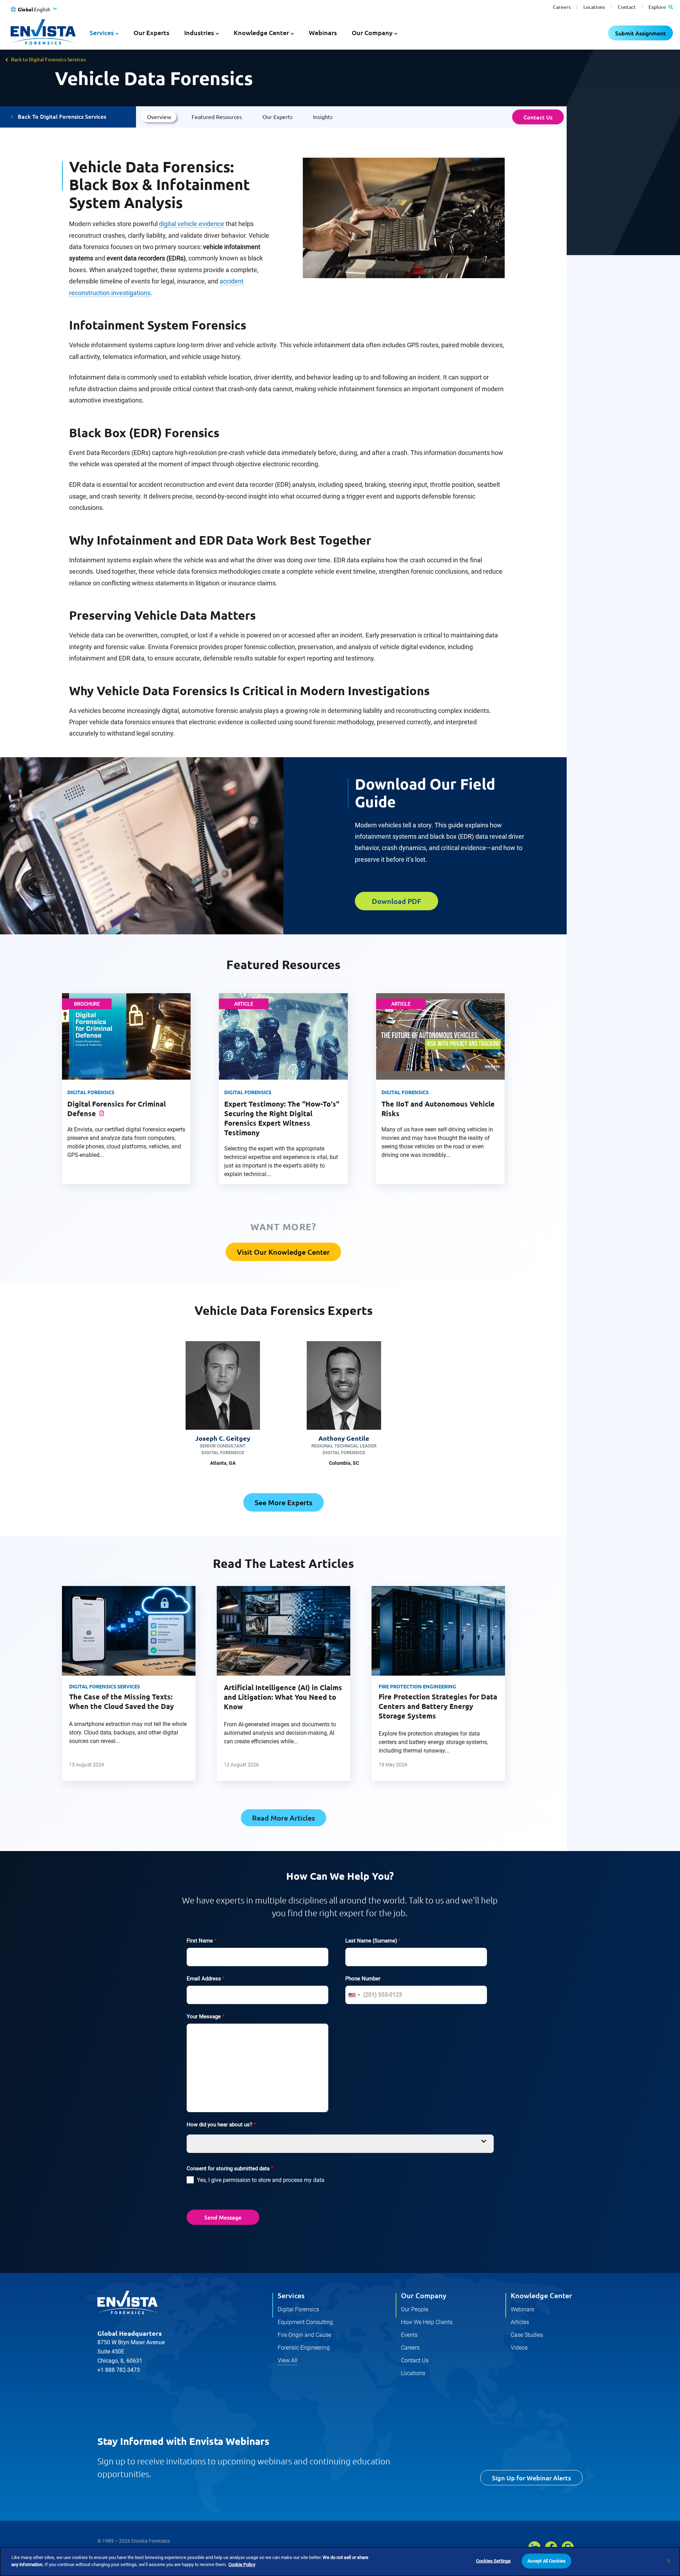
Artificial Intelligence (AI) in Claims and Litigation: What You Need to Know (283, 1697)
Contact (627, 7)
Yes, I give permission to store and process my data (261, 2180)
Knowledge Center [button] (261, 32)
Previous (50, 1691)
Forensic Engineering (304, 2348)
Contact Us (538, 117)
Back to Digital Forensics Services (48, 59)
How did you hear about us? (221, 2125)
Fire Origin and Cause (304, 2335)
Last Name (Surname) (373, 1941)
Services (291, 2295)
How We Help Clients (427, 2322)
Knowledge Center (541, 2295)
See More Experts (284, 1502)
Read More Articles (284, 1818)
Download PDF (396, 901)
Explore (658, 7)
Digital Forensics (298, 2309)
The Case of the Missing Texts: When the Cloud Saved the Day (121, 1701)
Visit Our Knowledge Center (283, 1252)
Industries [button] (199, 32)
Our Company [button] (372, 32)
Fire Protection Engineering (417, 1686)
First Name (202, 1941)
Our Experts (151, 32)
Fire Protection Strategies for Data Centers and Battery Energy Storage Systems (438, 1706)
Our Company (424, 2295)
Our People (415, 2309)
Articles (520, 2322)
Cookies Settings (493, 2561)
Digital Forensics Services (104, 1686)
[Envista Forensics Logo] (127, 2302)
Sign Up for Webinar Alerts (531, 2478)
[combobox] (354, 1995)
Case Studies (527, 2335)
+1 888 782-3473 (119, 2370)
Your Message (205, 2017)
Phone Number (363, 1979)
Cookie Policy (242, 2564)
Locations (594, 7)
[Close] (669, 2561)
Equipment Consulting (305, 2322)
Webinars (323, 32)
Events (409, 2335)
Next (516, 1691)
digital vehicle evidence (192, 224)
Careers (562, 7)
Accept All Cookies (546, 2561)
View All (288, 2360)
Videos (519, 2348)
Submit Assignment (641, 33)
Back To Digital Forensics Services (62, 116)
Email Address (206, 1979)
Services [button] (102, 32)
